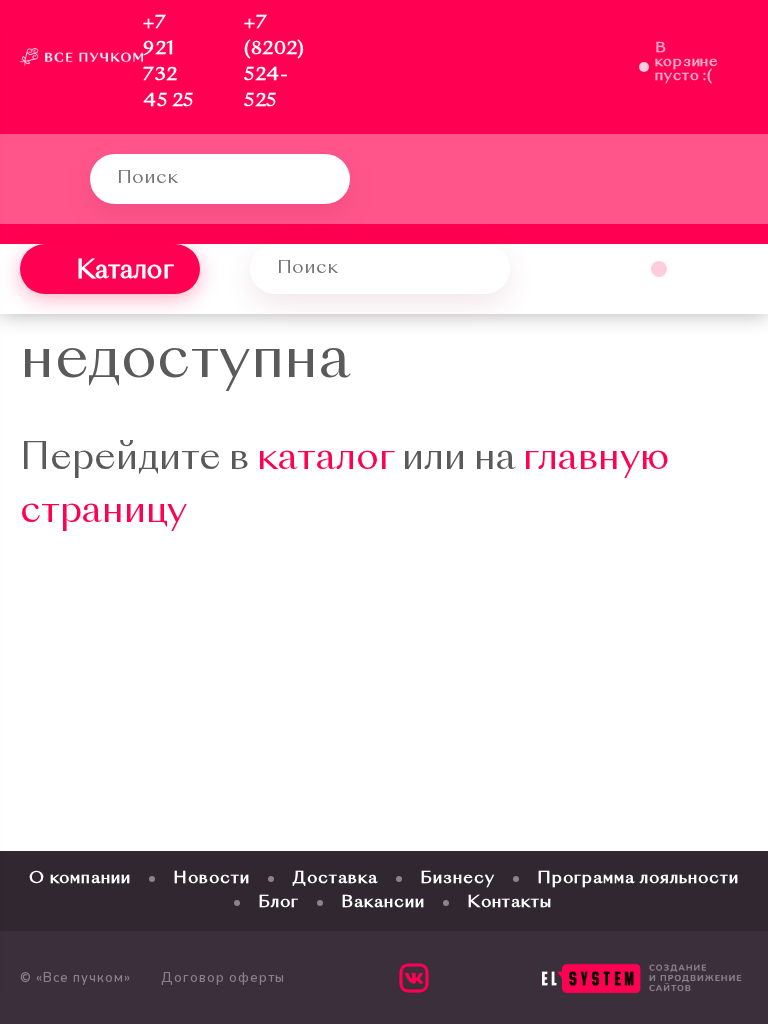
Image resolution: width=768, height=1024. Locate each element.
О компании (80, 879)
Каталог (125, 272)
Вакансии (383, 903)
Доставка (335, 879)
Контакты (509, 903)
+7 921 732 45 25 (168, 62)
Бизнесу (457, 879)
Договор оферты (223, 978)
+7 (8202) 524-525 (274, 62)
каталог (325, 460)
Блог (278, 903)
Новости (211, 879)
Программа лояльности (638, 879)
